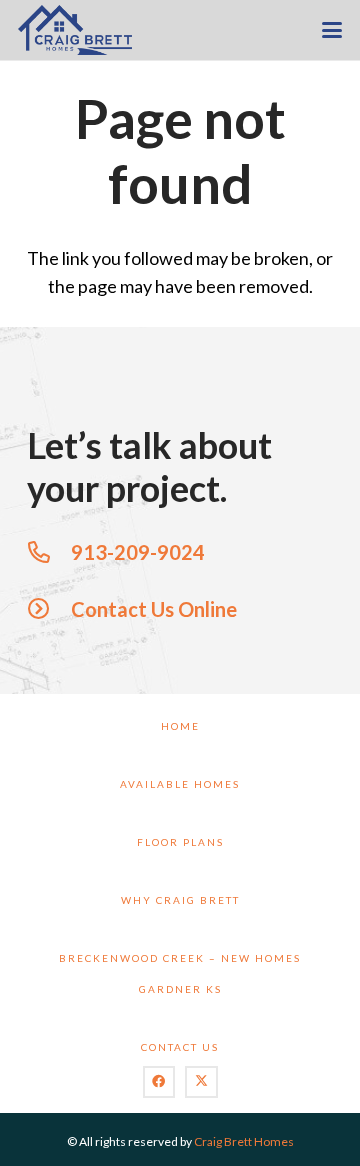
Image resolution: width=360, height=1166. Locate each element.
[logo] (75, 30)
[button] (332, 30)
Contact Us (180, 1047)
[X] (201, 1082)
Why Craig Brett (180, 900)
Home (180, 726)
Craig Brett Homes (244, 1141)
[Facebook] (159, 1082)
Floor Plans (180, 842)
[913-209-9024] (49, 552)
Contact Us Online (154, 609)
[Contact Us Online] (49, 609)
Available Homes (180, 784)
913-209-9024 (138, 552)
